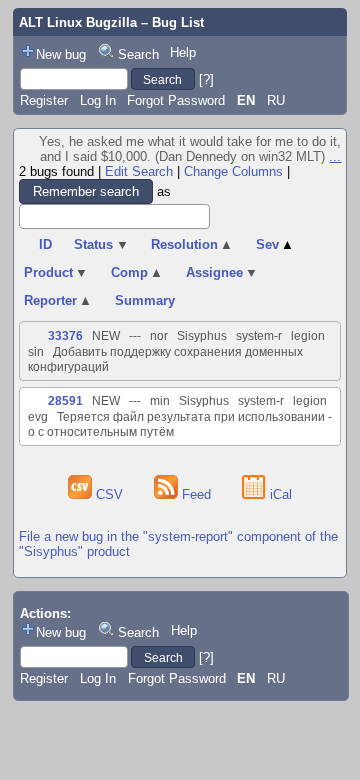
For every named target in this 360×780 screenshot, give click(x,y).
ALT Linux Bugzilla (78, 22)
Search (138, 54)
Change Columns (233, 171)
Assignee (222, 272)
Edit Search (139, 171)
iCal (279, 494)
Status (101, 244)
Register (44, 100)
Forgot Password (176, 100)
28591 (65, 401)
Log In (98, 100)
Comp (137, 272)
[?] (206, 79)
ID (45, 244)
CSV (109, 494)
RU (276, 100)
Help (183, 52)
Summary (145, 300)
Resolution (192, 244)
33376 (65, 336)
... (335, 156)
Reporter (58, 300)
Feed (196, 494)
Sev (275, 244)
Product (56, 272)
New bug (61, 54)
